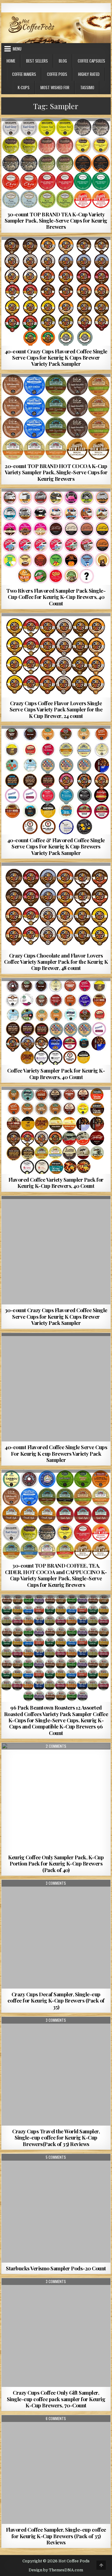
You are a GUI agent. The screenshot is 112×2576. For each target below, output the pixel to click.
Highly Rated (89, 74)
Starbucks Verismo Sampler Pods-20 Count (56, 2268)
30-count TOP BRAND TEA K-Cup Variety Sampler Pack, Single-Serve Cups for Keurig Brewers (56, 221)
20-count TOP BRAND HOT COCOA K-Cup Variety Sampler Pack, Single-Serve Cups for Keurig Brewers (56, 472)
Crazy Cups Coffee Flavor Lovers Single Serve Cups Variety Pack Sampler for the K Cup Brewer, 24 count (56, 709)
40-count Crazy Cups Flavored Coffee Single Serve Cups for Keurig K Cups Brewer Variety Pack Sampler (56, 358)
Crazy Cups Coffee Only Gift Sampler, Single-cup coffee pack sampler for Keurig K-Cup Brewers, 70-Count (56, 2399)
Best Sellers (37, 61)
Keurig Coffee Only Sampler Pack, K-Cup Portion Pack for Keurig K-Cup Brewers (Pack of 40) (56, 1863)
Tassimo (87, 87)
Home (11, 61)
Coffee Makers (24, 74)
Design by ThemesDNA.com (56, 2570)
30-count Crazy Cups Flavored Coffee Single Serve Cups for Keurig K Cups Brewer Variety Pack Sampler (56, 1316)
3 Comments (56, 1883)
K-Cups (24, 87)
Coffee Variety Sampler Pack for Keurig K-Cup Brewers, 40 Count (56, 1073)
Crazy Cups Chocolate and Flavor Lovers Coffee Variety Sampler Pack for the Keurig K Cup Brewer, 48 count (56, 962)
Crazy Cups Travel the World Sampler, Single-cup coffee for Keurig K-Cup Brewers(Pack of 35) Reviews (56, 2138)
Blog (63, 61)
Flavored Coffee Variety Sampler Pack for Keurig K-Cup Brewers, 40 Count (56, 1183)
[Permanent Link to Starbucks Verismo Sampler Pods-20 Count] (56, 2208)
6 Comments (56, 2419)
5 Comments (56, 2157)
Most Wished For (55, 87)
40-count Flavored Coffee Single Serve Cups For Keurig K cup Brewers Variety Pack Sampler (56, 1453)
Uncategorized (56, 1895)
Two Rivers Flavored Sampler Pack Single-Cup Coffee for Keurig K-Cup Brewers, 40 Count (56, 597)
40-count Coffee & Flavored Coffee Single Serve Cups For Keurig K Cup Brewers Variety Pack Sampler (56, 846)
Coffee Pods (57, 74)
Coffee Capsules (91, 61)
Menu (17, 49)
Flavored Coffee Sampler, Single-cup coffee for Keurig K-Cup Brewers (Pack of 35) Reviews (56, 2536)
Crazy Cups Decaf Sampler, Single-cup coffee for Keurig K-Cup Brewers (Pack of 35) (56, 2001)
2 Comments (56, 1746)
